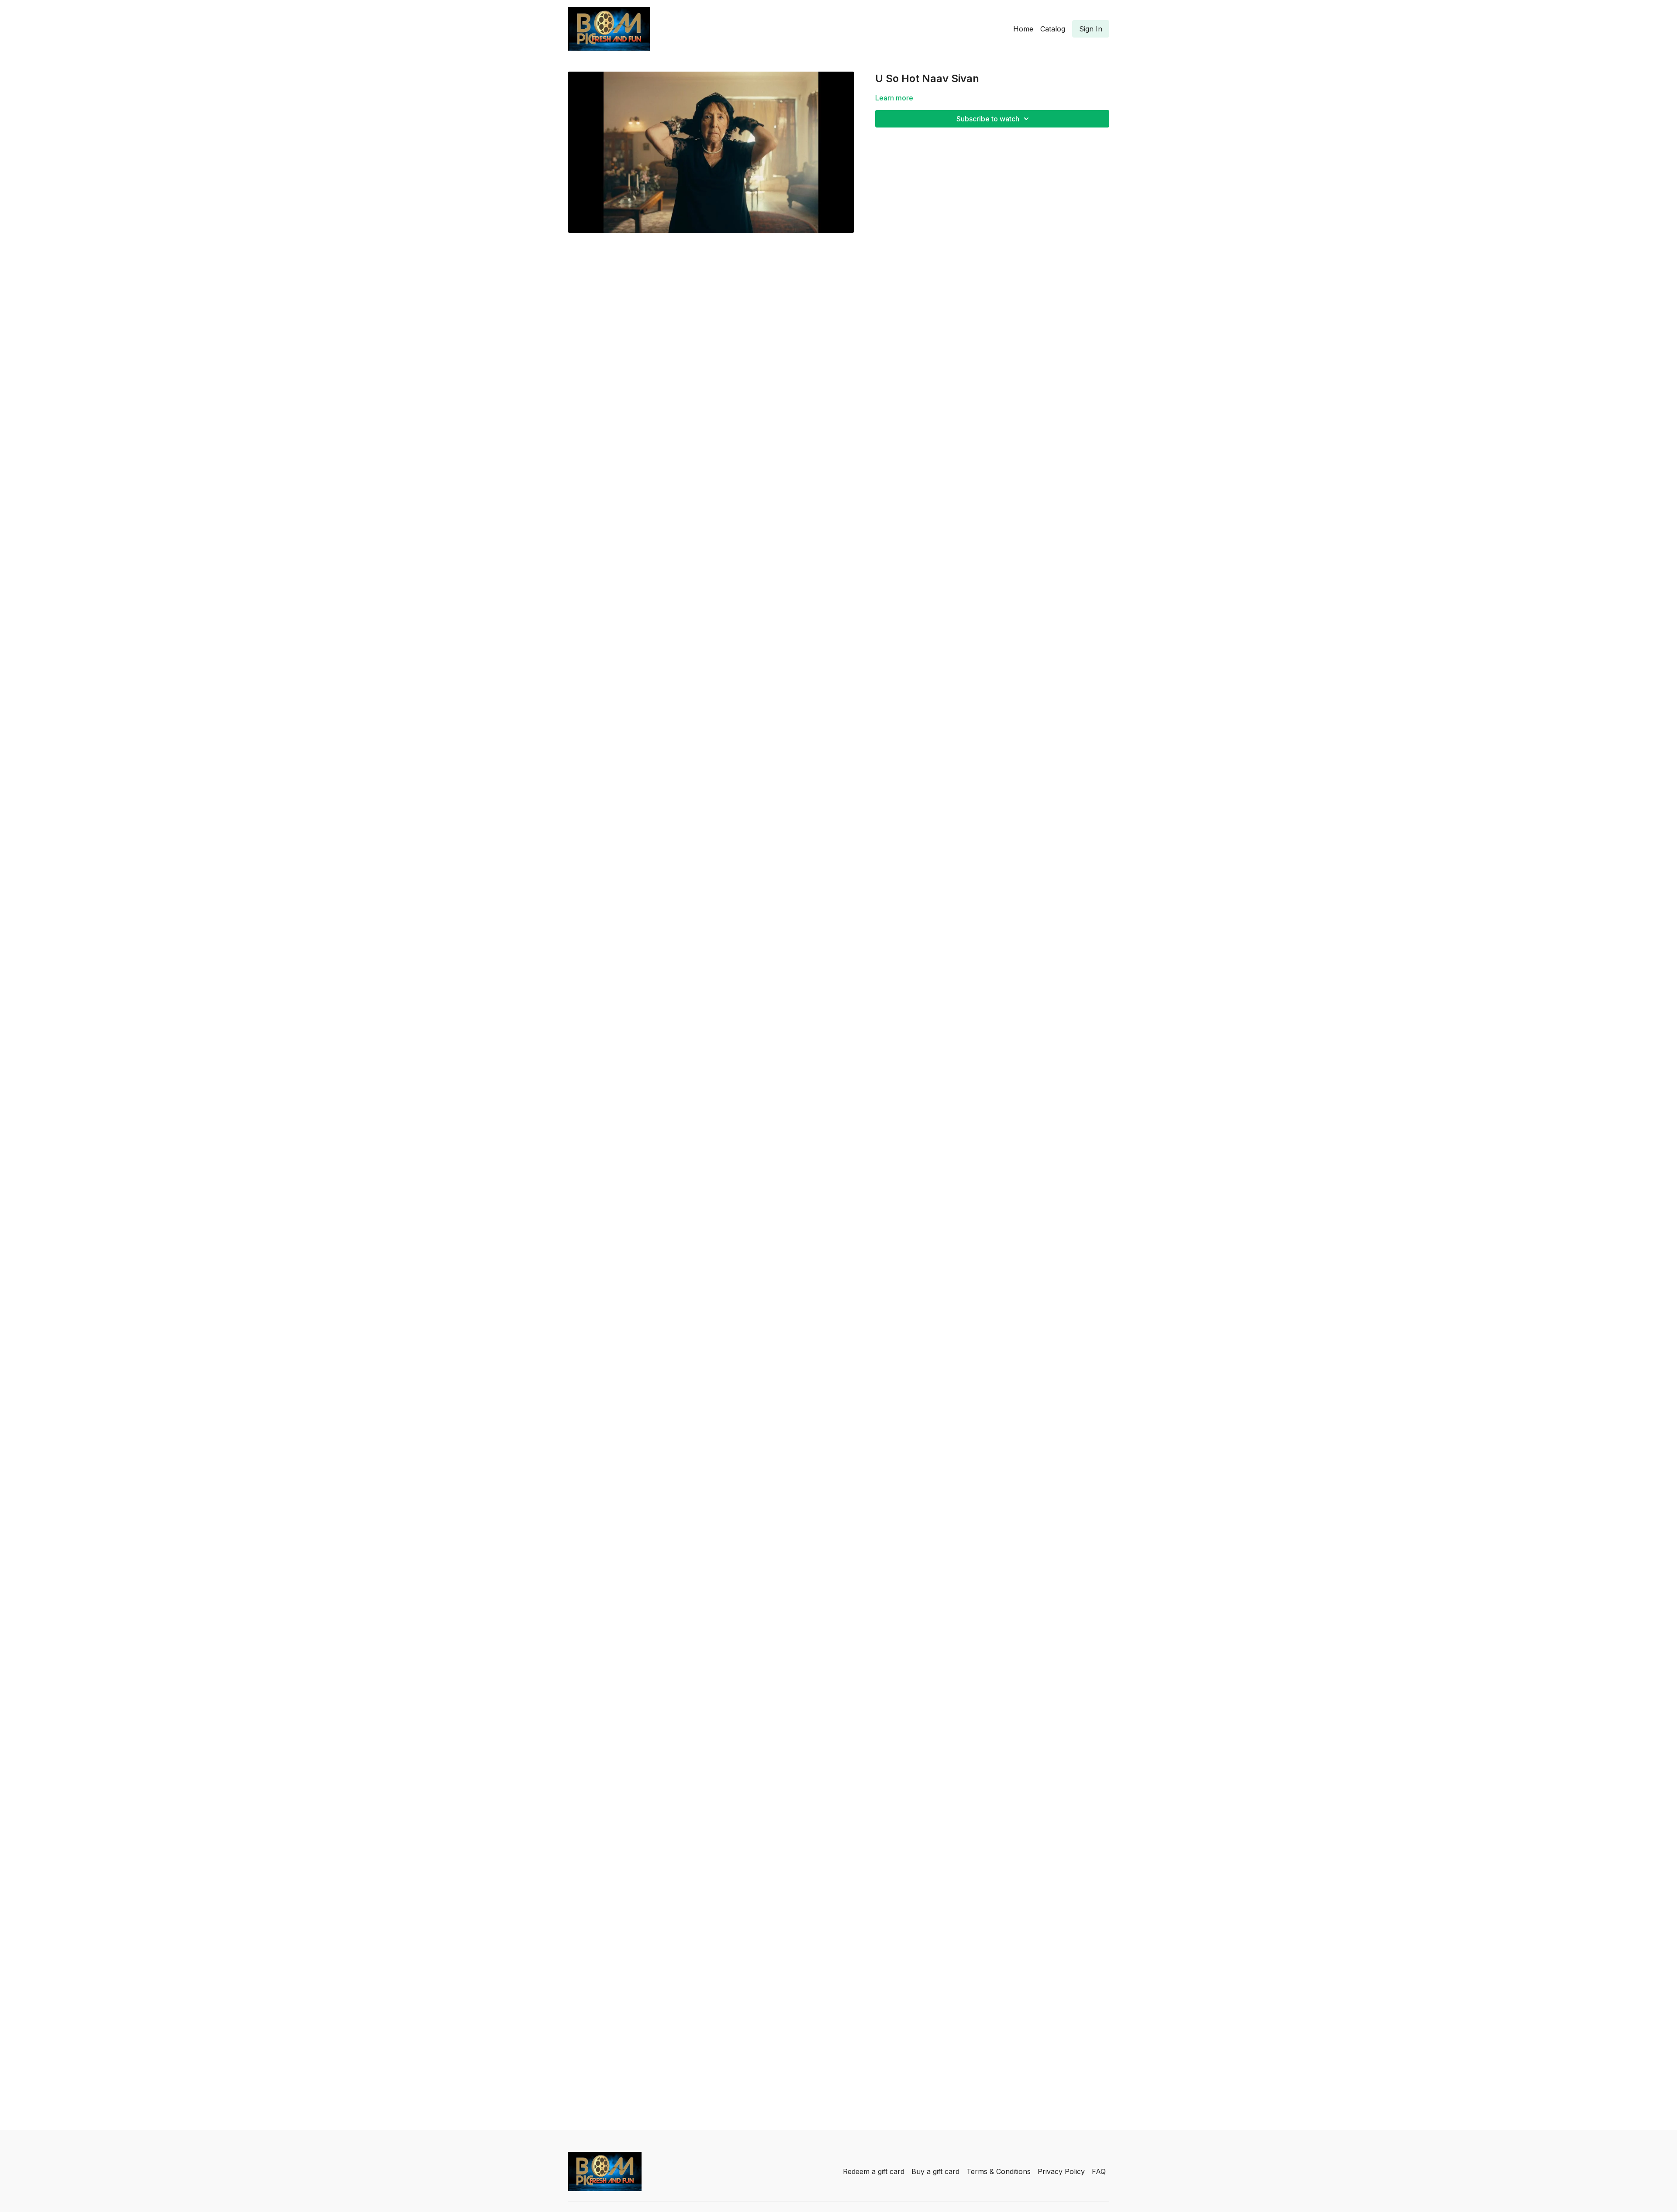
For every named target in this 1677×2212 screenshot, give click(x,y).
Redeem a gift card (874, 2171)
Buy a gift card (935, 2171)
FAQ (1099, 2171)
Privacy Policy (1061, 2171)
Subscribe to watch (988, 119)
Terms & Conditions (999, 2171)
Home (1023, 29)
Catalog (1053, 29)
